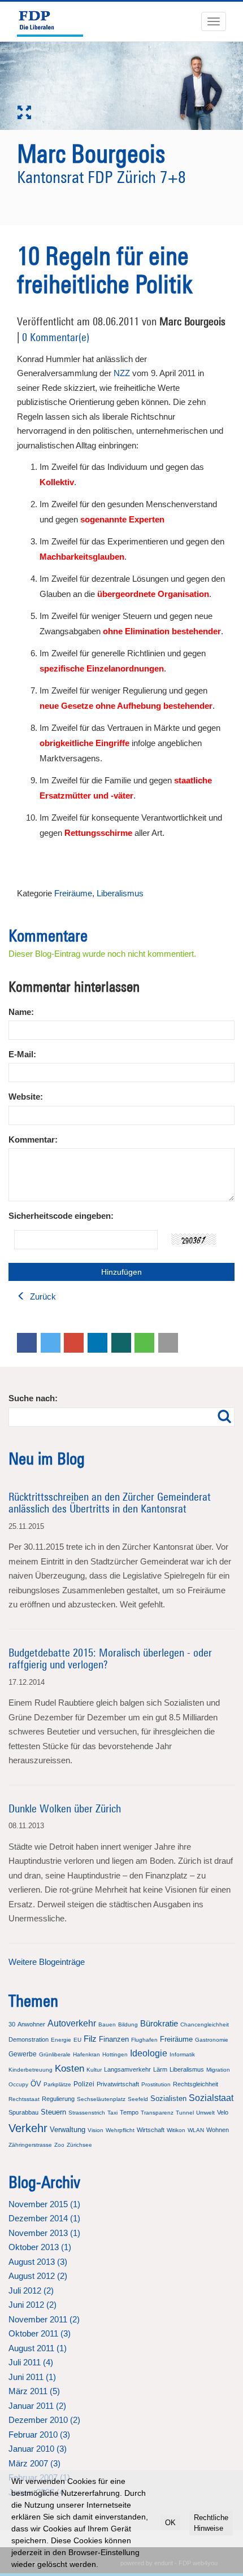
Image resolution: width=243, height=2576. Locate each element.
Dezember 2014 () (44, 2218)
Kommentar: (33, 1139)
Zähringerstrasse (30, 2145)
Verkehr (28, 2128)
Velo (223, 2112)
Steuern (53, 2112)
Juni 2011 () (32, 2377)
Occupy (18, 2084)
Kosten (70, 2069)
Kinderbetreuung (31, 2070)
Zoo (59, 2145)
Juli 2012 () (31, 2290)
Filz (90, 2039)
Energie (61, 2040)
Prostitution (156, 2084)
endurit (164, 2563)
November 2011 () (44, 2319)
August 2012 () (38, 2276)
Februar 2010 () (39, 2435)
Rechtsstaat (24, 2099)
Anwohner (31, 2024)
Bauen (107, 2024)
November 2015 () (44, 2204)
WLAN (196, 2130)
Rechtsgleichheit (196, 2084)
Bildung (128, 2024)
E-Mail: (22, 1054)
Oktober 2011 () (40, 2333)
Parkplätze (57, 2084)
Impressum (41, 2563)
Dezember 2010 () (44, 2420)
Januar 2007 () (38, 2492)
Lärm (160, 2069)
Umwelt (205, 2113)
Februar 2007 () (39, 2477)
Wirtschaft (151, 2130)
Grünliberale (55, 2054)
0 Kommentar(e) (56, 337)
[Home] (55, 21)
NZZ (122, 373)
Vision (96, 2130)
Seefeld (138, 2099)
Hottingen (115, 2054)
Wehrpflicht (120, 2130)
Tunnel (185, 2113)
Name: (21, 1012)
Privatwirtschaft (118, 2084)
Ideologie (149, 2053)
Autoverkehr (72, 2023)
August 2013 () (38, 2262)
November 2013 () (44, 2233)
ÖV (36, 2084)
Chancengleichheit (205, 2024)
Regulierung (58, 2099)
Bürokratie (159, 2023)
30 (12, 2024)
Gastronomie (212, 2040)
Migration (218, 2070)
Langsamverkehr (127, 2069)
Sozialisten (168, 2098)
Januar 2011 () (37, 2406)
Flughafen (144, 2040)
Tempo (129, 2112)
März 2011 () (34, 2391)
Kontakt (72, 2563)
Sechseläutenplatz (101, 2099)
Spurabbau (23, 2112)
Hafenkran (86, 2054)
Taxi (112, 2113)
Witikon (176, 2130)
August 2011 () (38, 2348)
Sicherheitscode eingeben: (61, 1216)
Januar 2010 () (38, 2449)
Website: (26, 1097)
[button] (27, 1343)
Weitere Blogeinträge (47, 1962)
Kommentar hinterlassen (74, 987)
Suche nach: (33, 1398)
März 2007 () (34, 2463)
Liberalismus (120, 893)
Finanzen (114, 2039)
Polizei (84, 2084)
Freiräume (73, 893)
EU (77, 2040)
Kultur (94, 2070)
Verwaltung (68, 2130)
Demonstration (29, 2039)
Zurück (42, 1296)
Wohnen (218, 2130)
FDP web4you (198, 2563)
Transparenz (157, 2113)
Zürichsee (79, 2145)
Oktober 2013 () (40, 2247)
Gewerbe (23, 2054)
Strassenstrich (87, 2113)
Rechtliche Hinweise (209, 2517)
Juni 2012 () (32, 2305)
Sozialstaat (211, 2098)
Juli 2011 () (31, 2362)
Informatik (182, 2054)
